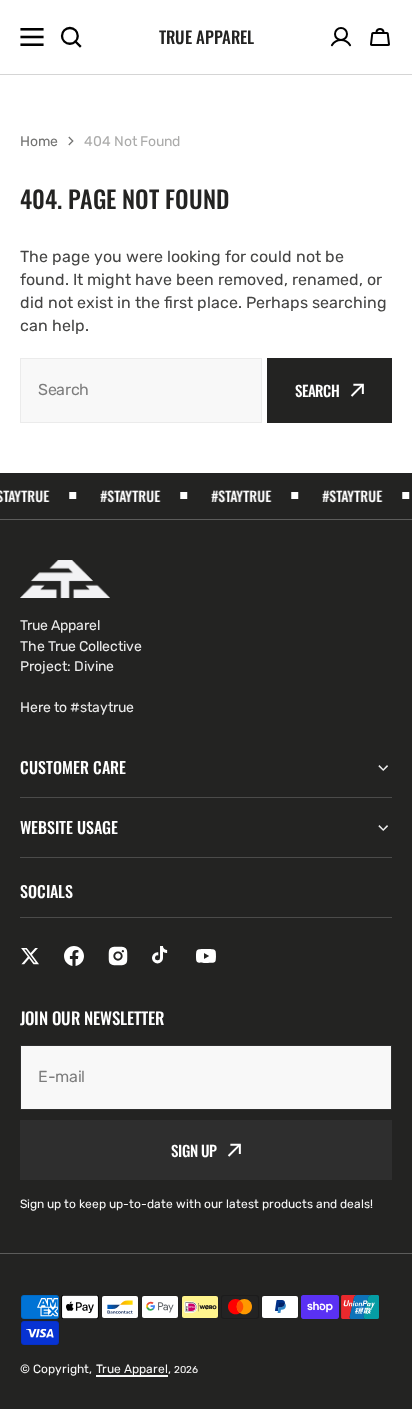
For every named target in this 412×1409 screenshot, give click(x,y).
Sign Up (194, 1150)
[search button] (71, 37)
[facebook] (74, 956)
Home (39, 141)
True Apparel (132, 1369)
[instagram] (118, 956)
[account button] (341, 37)
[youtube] (206, 956)
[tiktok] (162, 956)
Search (317, 390)
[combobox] (141, 390)
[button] (380, 37)
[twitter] (30, 956)
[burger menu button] (32, 37)
